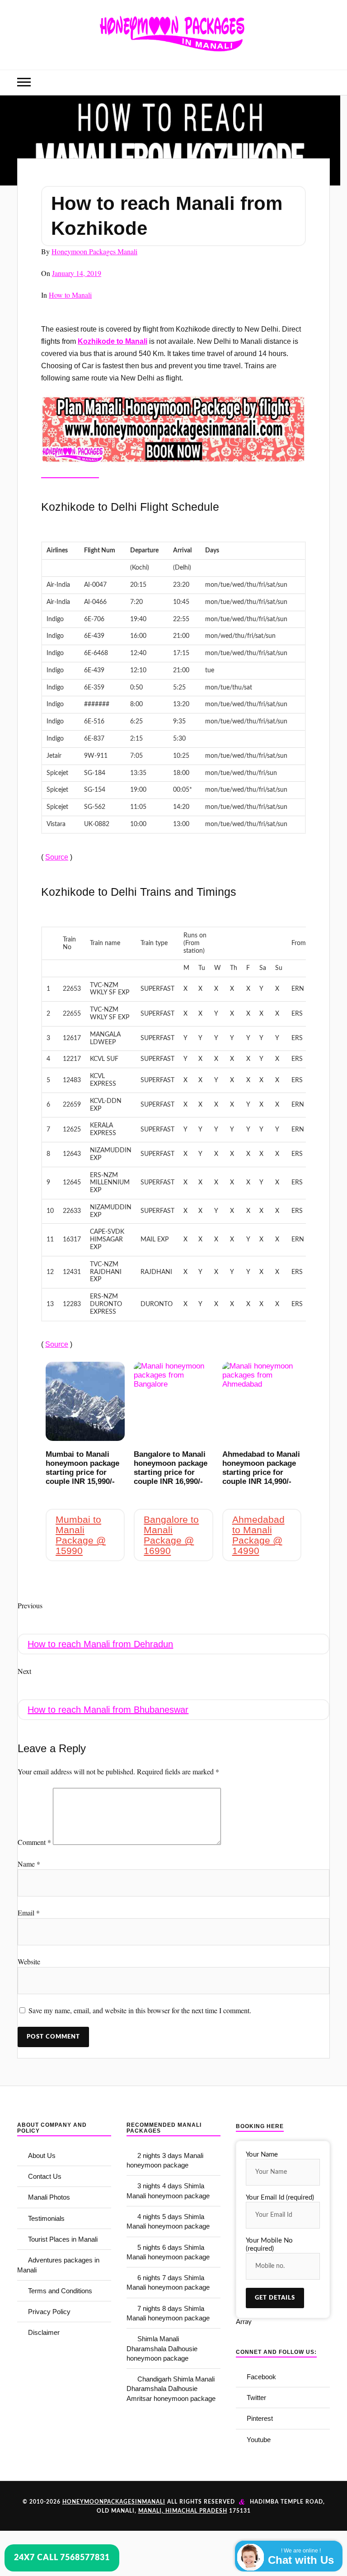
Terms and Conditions (60, 2291)
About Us (42, 2155)
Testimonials (46, 2218)
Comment (34, 1842)
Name (29, 1864)
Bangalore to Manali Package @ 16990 (171, 1535)
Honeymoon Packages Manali (94, 251)
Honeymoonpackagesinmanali (114, 2502)
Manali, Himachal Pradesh (183, 2511)
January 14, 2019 (77, 273)
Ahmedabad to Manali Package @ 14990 (258, 1535)
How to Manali (70, 295)
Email (29, 1913)
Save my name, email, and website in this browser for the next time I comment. (140, 2010)
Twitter (256, 2398)
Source (57, 857)
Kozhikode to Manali (113, 341)
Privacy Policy (49, 2312)
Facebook (261, 2377)
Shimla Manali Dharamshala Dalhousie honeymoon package (162, 2348)
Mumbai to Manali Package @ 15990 (81, 1535)
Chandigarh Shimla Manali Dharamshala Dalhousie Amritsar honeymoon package (171, 2389)
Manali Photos (49, 2197)
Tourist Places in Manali (63, 2239)
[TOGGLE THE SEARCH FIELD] (323, 83)
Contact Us (45, 2176)
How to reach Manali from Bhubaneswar (108, 1710)
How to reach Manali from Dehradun (100, 1644)
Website (29, 1961)
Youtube (259, 2440)
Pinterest (260, 2418)
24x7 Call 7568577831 (62, 2558)
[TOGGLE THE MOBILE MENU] (24, 83)
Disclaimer (44, 2332)
